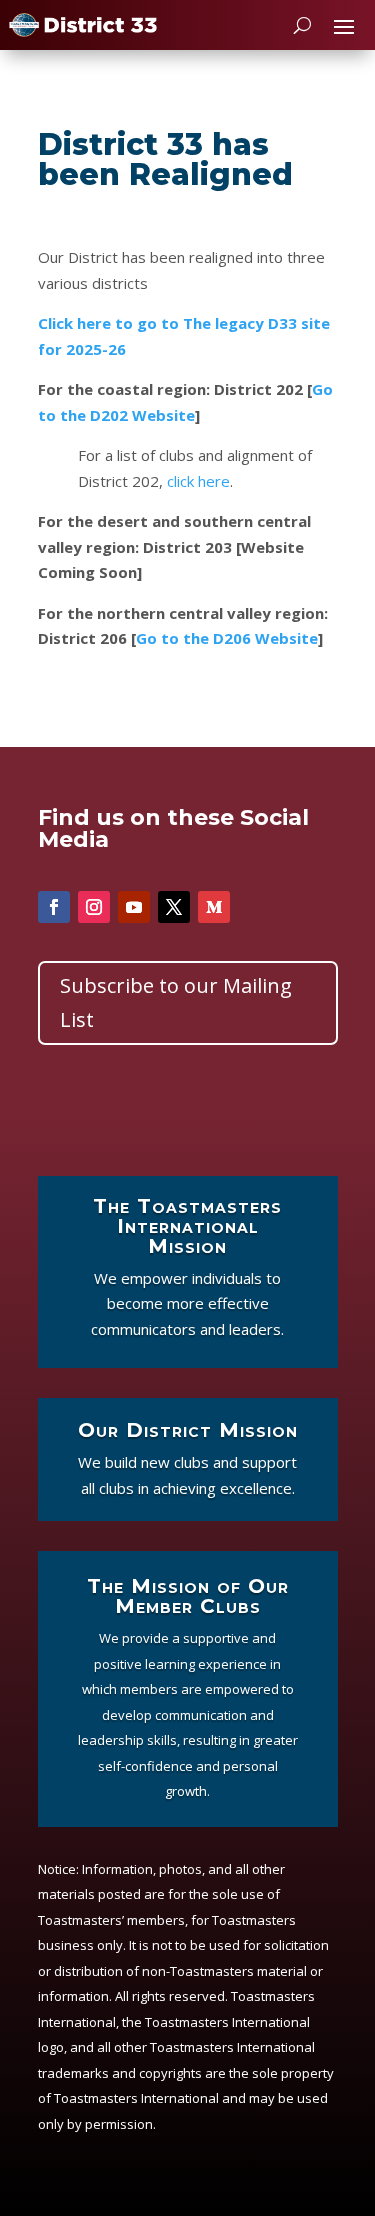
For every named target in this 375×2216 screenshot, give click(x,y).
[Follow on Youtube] (134, 907)
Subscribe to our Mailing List (176, 1002)
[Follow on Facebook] (54, 907)
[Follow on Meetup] (214, 907)
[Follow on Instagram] (94, 907)
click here (198, 481)
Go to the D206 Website (227, 638)
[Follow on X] (174, 907)
